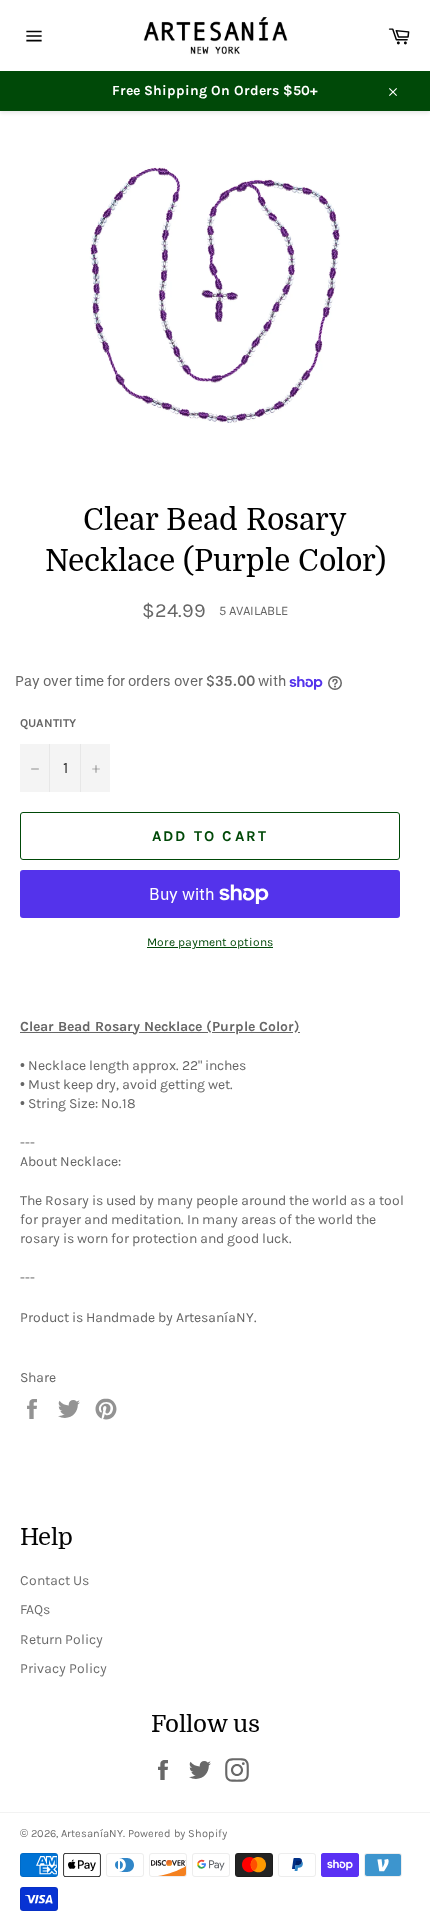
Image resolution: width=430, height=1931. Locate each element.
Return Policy (61, 1639)
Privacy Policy (63, 1668)
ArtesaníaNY (92, 1833)
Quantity (48, 723)
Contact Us (54, 1580)
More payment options (210, 942)
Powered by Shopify (177, 1833)
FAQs (35, 1609)
